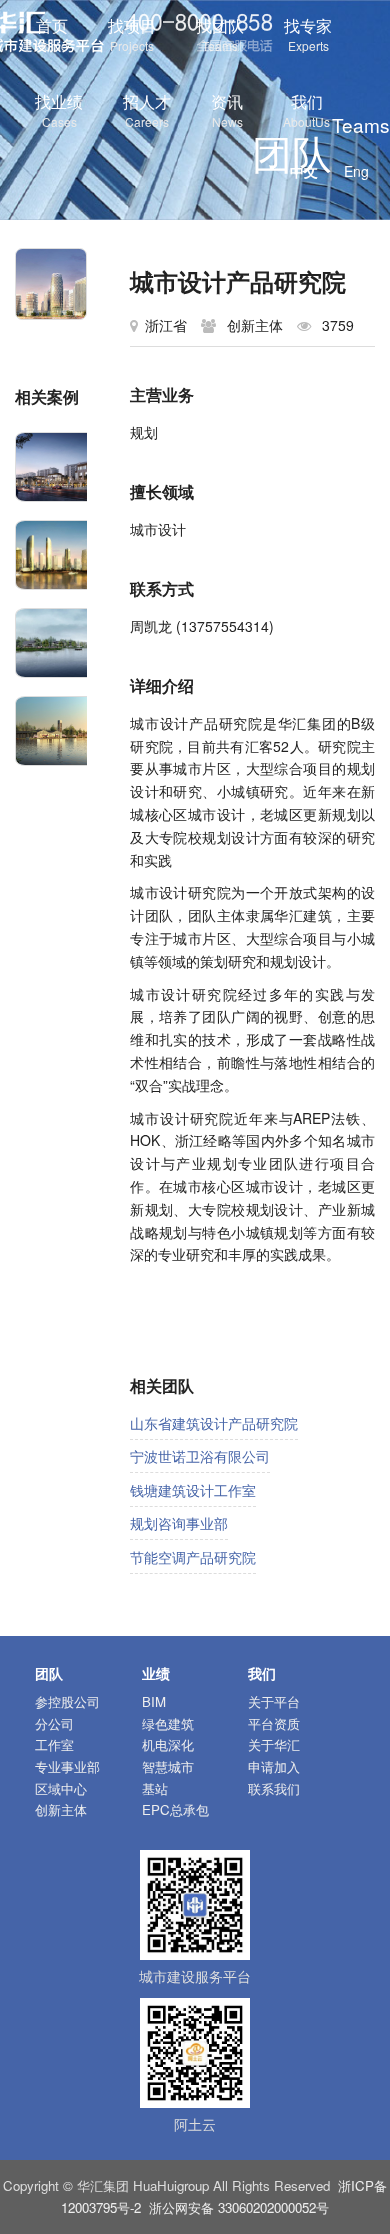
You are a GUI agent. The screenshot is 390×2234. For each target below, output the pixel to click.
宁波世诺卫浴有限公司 (200, 1456)
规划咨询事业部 (179, 1523)
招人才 (147, 110)
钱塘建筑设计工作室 (193, 1490)
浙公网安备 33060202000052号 (239, 2207)
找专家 (308, 34)
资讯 (227, 110)
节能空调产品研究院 (193, 1557)
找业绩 (59, 110)
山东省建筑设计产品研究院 (214, 1423)
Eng (356, 171)
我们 (306, 110)
